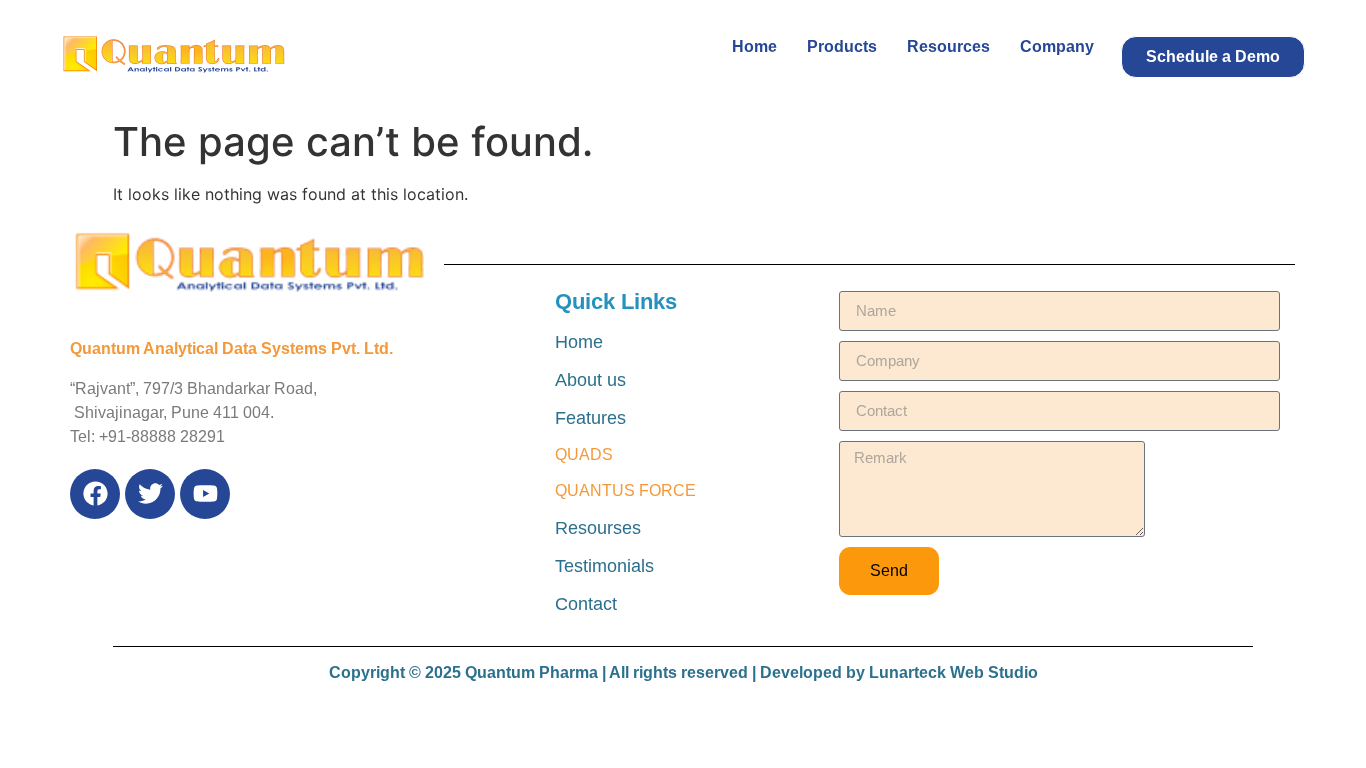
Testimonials (604, 566)
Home (754, 46)
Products (842, 46)
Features (590, 418)
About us (590, 380)
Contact (586, 604)
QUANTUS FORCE (625, 490)
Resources (948, 46)
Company (1057, 46)
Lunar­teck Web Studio (953, 672)
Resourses (598, 528)
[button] (1213, 57)
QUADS (584, 454)
